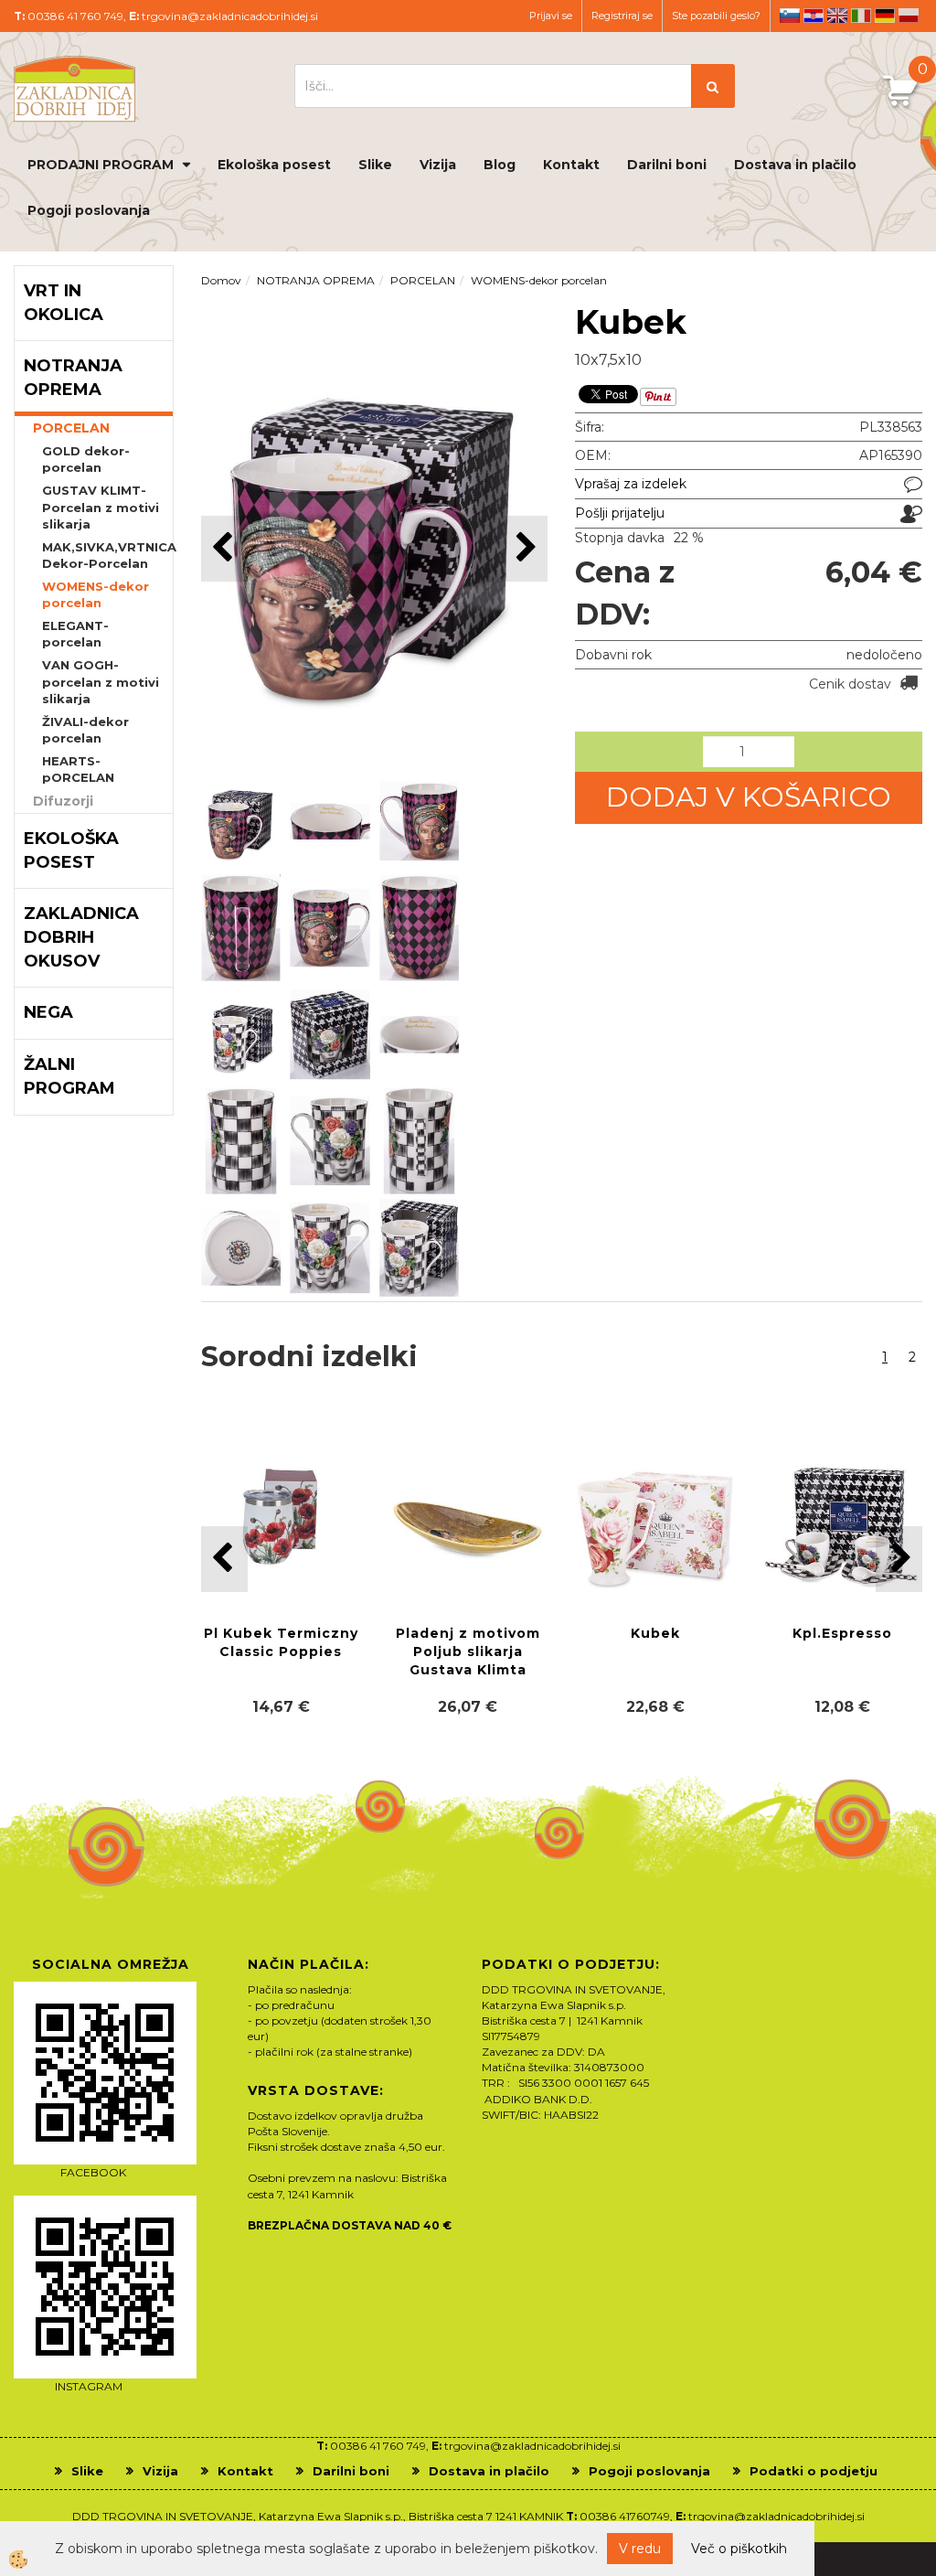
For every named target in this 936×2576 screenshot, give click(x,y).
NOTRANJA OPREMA (316, 280)
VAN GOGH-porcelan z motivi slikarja (101, 682)
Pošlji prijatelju (620, 513)
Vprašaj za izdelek (631, 484)
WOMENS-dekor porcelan (96, 595)
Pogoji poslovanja (89, 210)
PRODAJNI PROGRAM (101, 165)
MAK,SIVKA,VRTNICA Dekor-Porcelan (107, 556)
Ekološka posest (274, 165)
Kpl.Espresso (842, 1633)
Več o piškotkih (739, 2549)
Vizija (438, 165)
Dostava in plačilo (795, 165)
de (885, 16)
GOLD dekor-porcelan (86, 460)
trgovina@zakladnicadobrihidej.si (230, 16)
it (861, 16)
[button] (524, 548)
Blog (500, 165)
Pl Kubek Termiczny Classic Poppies (281, 1642)
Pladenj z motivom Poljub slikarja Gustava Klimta (468, 1651)
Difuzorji (63, 801)
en (837, 16)
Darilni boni (667, 165)
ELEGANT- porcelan (75, 634)
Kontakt (571, 165)
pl (909, 16)
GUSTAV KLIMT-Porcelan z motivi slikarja (101, 507)
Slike (375, 165)
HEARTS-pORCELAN (78, 770)
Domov (221, 280)
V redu (640, 2549)
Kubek (655, 1633)
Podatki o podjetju (814, 2471)
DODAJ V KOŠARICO (749, 797)
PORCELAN (71, 428)
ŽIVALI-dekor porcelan (85, 730)
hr (814, 16)
